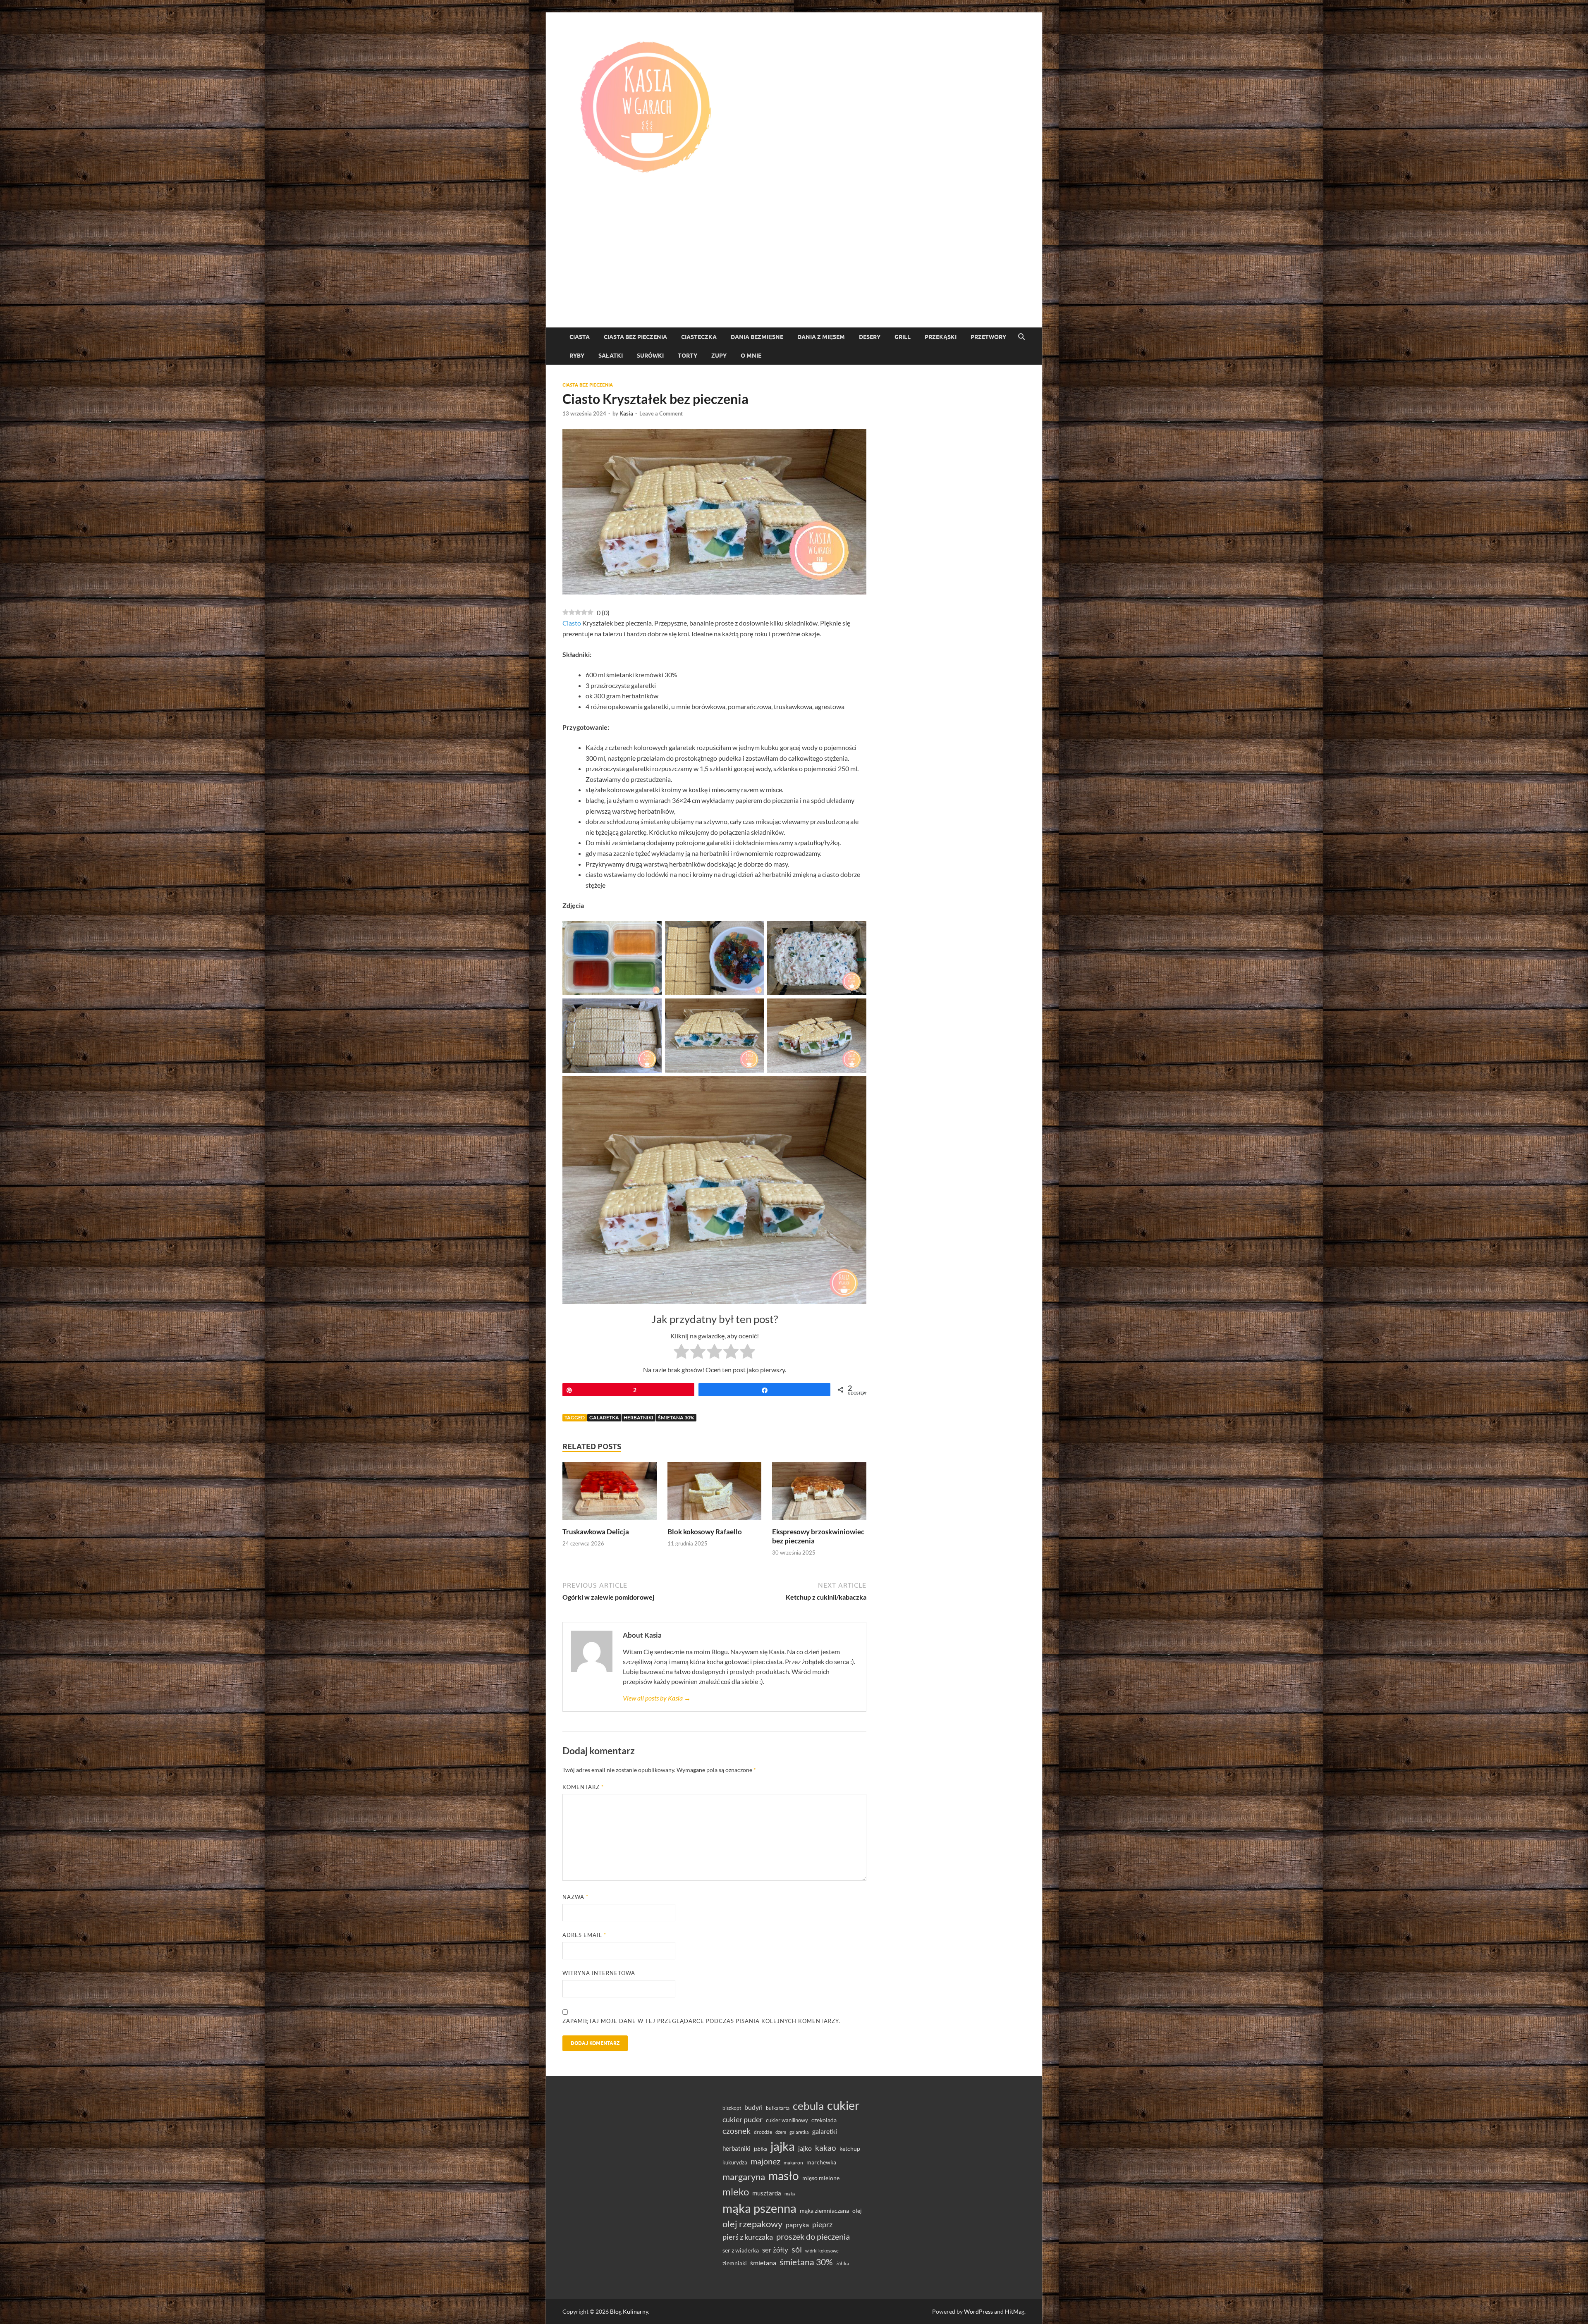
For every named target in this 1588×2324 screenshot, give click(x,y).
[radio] (681, 1353)
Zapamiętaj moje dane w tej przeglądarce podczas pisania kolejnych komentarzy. (701, 2021)
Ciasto (572, 623)
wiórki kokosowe (822, 2251)
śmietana (763, 2263)
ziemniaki (735, 2263)
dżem (781, 2132)
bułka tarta (778, 2108)
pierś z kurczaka (748, 2237)
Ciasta (580, 337)
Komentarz (583, 1787)
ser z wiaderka (741, 2250)
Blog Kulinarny (629, 2311)
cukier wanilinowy (787, 2120)
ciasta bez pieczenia (635, 337)
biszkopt (732, 2108)
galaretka (604, 1418)
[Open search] (1021, 337)
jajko (805, 2148)
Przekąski (941, 337)
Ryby (577, 356)
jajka (783, 2146)
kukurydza (735, 2162)
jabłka (761, 2149)
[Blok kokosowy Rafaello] (715, 1494)
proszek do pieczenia (813, 2236)
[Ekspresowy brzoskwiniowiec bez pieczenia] (819, 1494)
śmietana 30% (676, 1418)
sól (797, 2249)
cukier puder (743, 2120)
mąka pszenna (759, 2208)
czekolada (824, 2120)
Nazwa (575, 1897)
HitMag (1015, 2311)
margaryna (744, 2177)
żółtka (843, 2263)
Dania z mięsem (821, 337)
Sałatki (611, 356)
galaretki (825, 2131)
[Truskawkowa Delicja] (610, 1494)
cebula (808, 2106)
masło (784, 2176)
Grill (903, 337)
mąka (790, 2194)
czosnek (737, 2131)
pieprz (822, 2224)
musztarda (767, 2193)
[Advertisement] (794, 265)
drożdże (763, 2132)
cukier (843, 2105)
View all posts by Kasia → (657, 1698)
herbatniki (639, 1418)
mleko (736, 2192)
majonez (765, 2161)
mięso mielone (821, 2178)
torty (688, 356)
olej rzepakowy (752, 2224)
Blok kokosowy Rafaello (705, 1532)
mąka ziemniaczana (824, 2211)
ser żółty (775, 2250)
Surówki (650, 356)
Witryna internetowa (599, 1973)
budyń (753, 2107)
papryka (797, 2225)
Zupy (719, 356)
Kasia (626, 413)
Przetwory (988, 337)
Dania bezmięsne (757, 337)
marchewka (821, 2162)
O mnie (751, 356)
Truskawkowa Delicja (596, 1532)
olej (857, 2211)
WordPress (978, 2311)
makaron (793, 2163)
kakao (826, 2148)
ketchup (850, 2149)
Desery (870, 337)
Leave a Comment (661, 413)
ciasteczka (699, 337)
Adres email (584, 1935)
